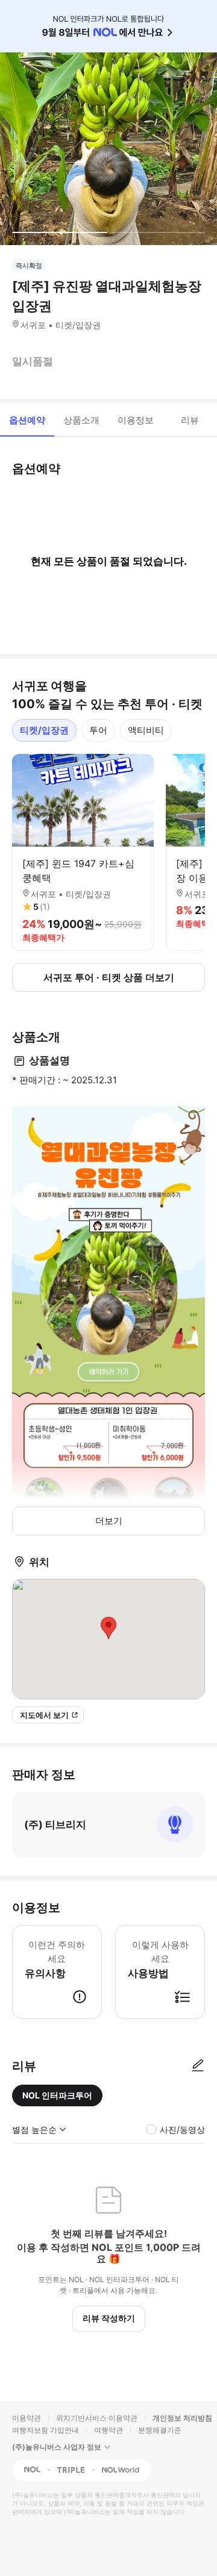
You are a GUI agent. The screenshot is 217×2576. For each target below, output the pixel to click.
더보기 (109, 1521)
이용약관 (27, 2418)
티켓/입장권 (44, 730)
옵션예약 (27, 420)
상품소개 (81, 420)
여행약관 (108, 2430)
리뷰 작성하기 (109, 2318)
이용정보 (136, 420)
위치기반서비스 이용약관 (97, 2418)
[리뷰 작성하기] (198, 2066)
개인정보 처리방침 (182, 2418)
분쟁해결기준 (160, 2430)
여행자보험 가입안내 (46, 2430)
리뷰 (190, 420)
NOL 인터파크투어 (57, 2095)
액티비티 (146, 730)
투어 (98, 730)
